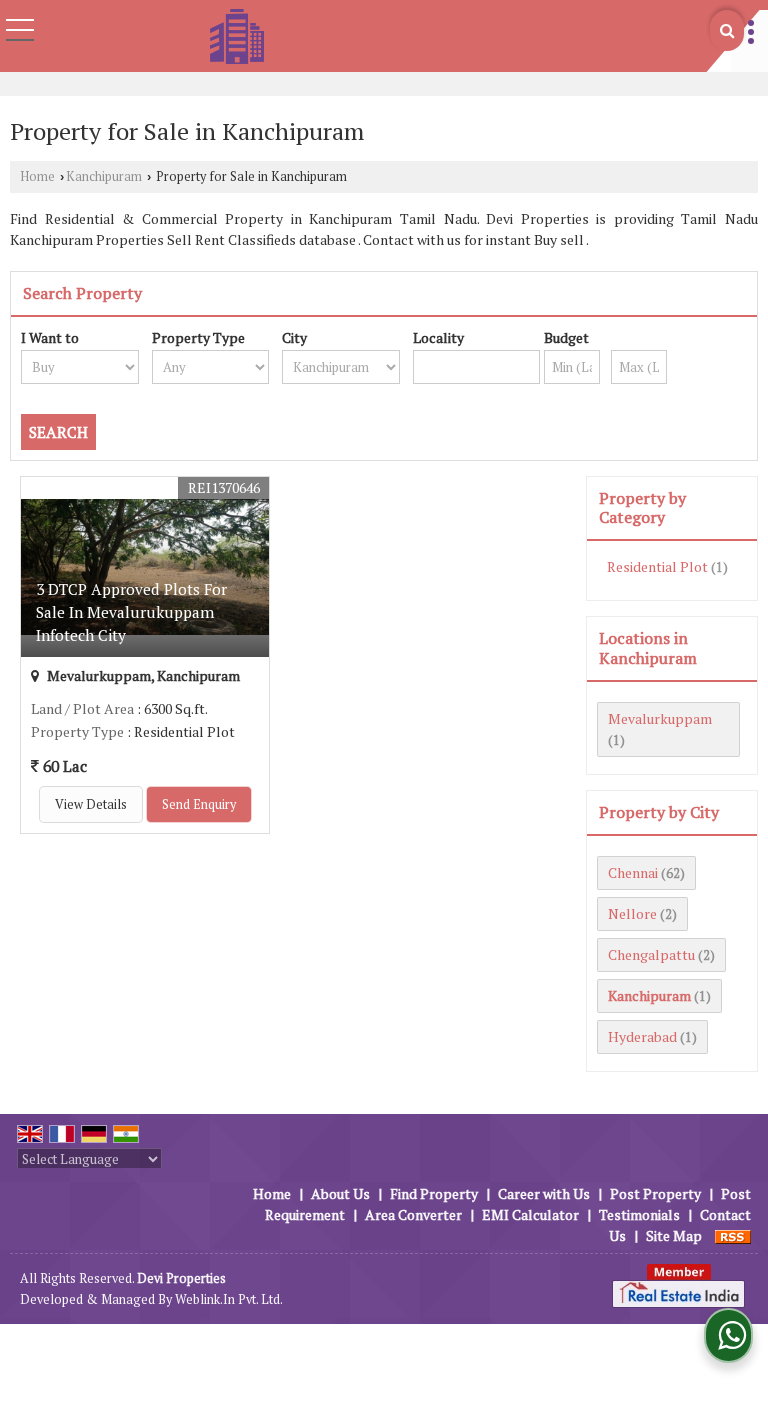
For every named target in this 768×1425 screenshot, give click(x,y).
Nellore (632, 913)
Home (37, 176)
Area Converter (413, 1214)
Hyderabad (642, 1036)
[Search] (727, 30)
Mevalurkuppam (660, 718)
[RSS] (733, 1235)
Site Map (674, 1235)
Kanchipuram (104, 176)
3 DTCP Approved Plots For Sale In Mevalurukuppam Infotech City (131, 612)
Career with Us (544, 1193)
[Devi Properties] (358, 38)
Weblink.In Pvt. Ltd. (229, 1299)
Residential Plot (657, 566)
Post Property (655, 1193)
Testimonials (639, 1214)
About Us (340, 1193)
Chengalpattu (651, 954)
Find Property (434, 1193)
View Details (91, 804)
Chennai (633, 872)
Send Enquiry (199, 804)
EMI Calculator (530, 1214)
